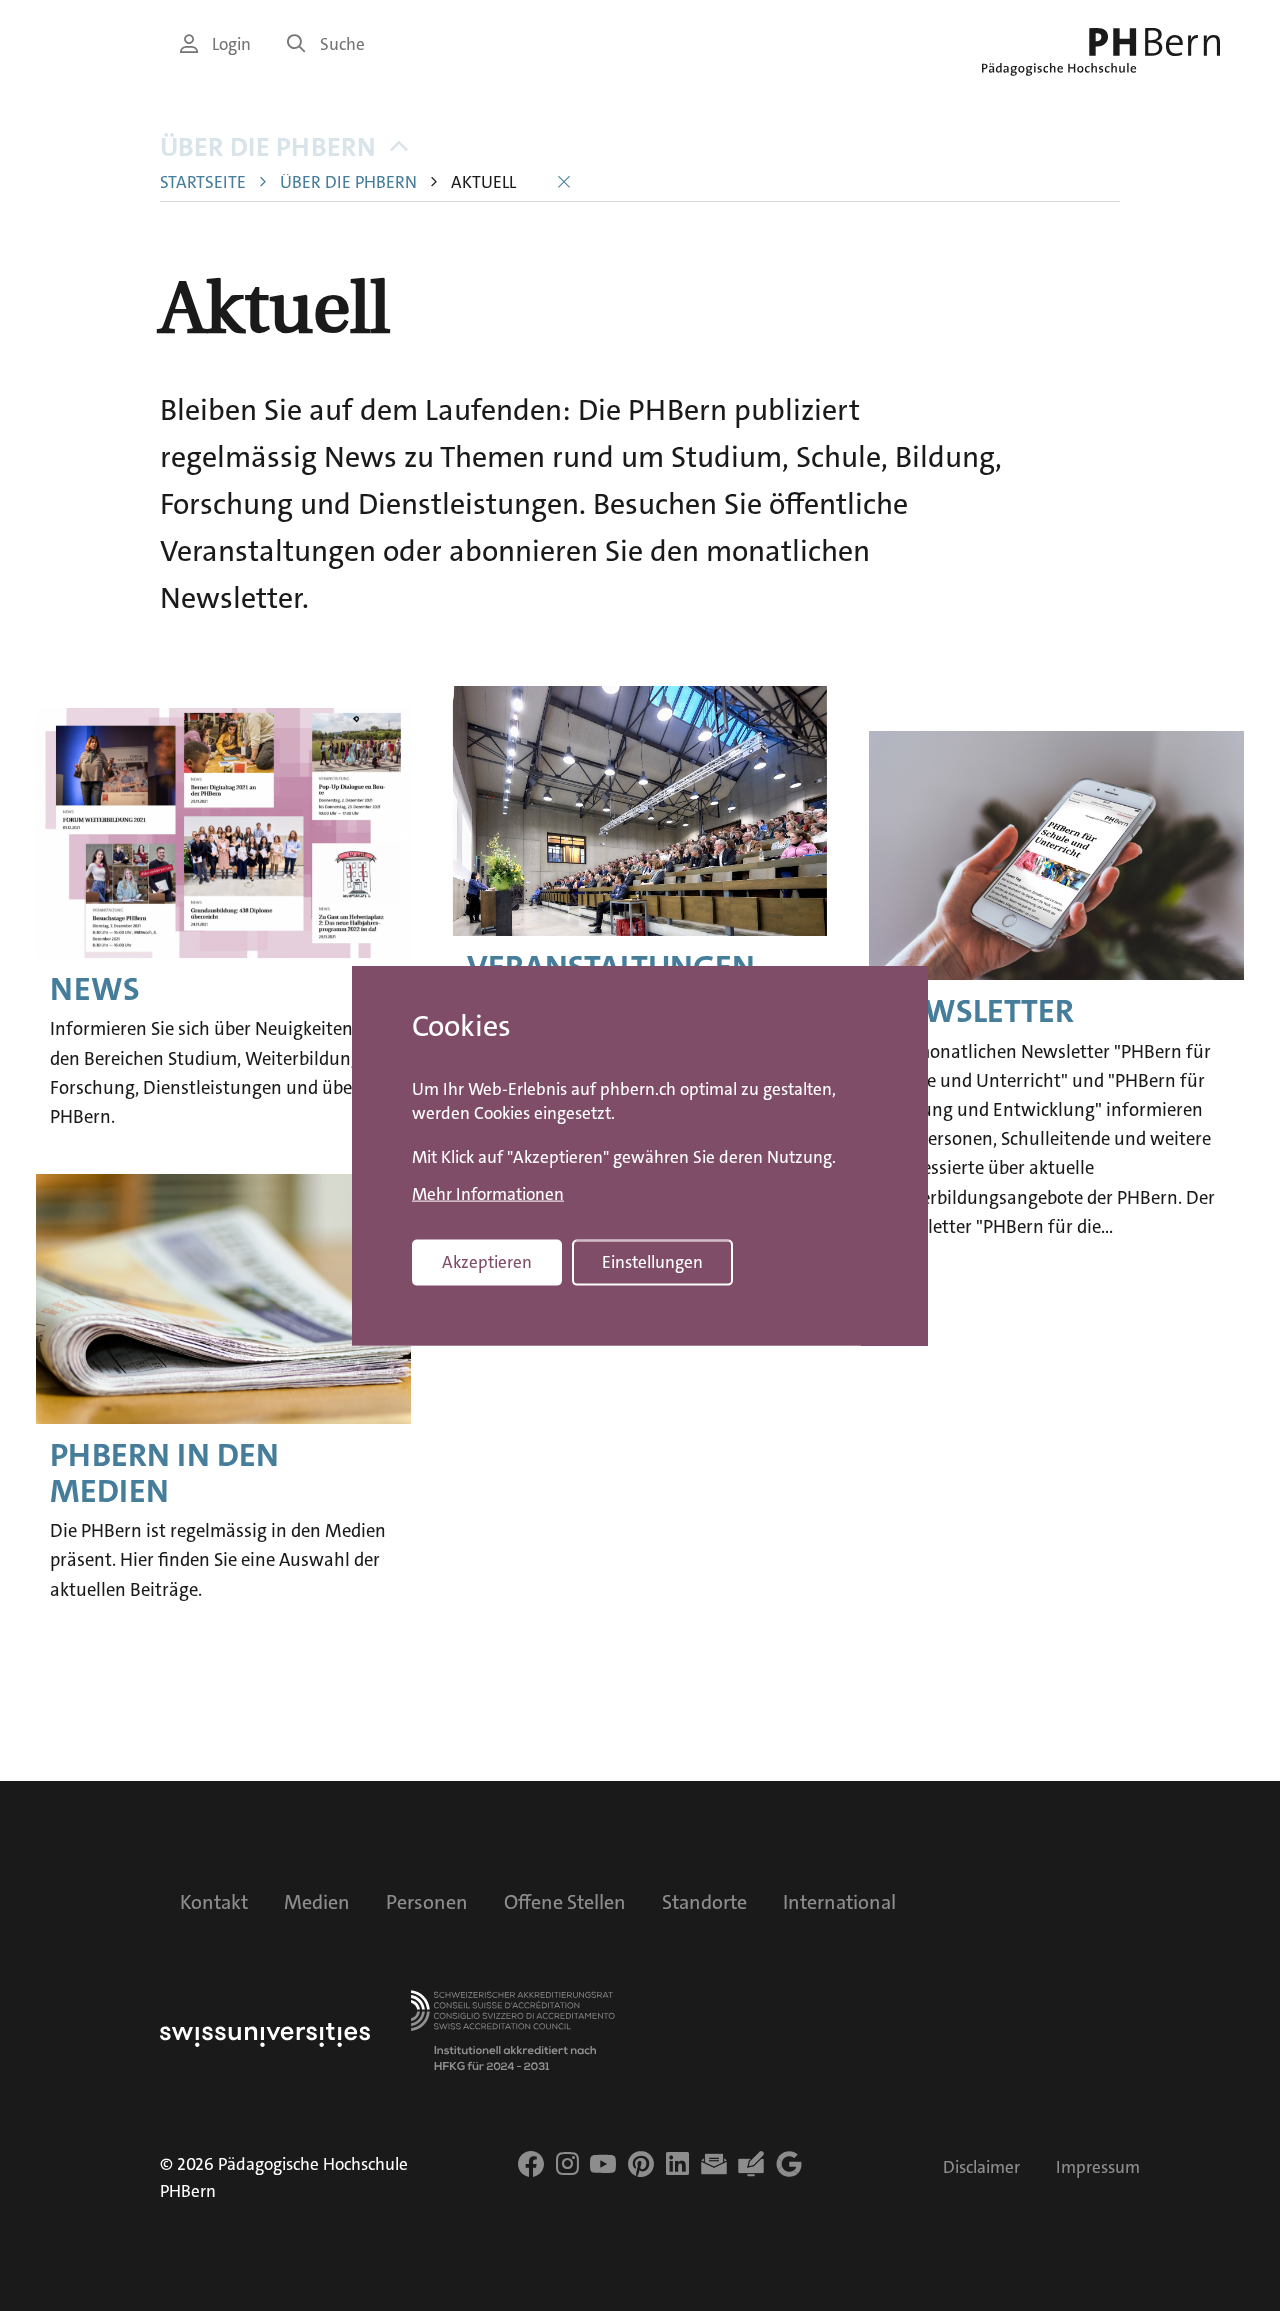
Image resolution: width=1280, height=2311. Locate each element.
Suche (342, 44)
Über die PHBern (268, 147)
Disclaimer (981, 2167)
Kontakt (214, 1902)
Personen (427, 1902)
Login (231, 44)
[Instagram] (567, 2164)
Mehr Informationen (488, 1194)
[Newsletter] (714, 2164)
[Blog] (751, 2164)
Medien (317, 1902)
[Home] (1101, 52)
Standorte (704, 1902)
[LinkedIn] (677, 2164)
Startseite (203, 182)
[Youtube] (603, 2164)
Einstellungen (652, 1262)
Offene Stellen (565, 1902)
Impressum (1098, 2167)
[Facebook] (531, 2164)
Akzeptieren (487, 1262)
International (839, 1902)
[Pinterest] (641, 2164)
